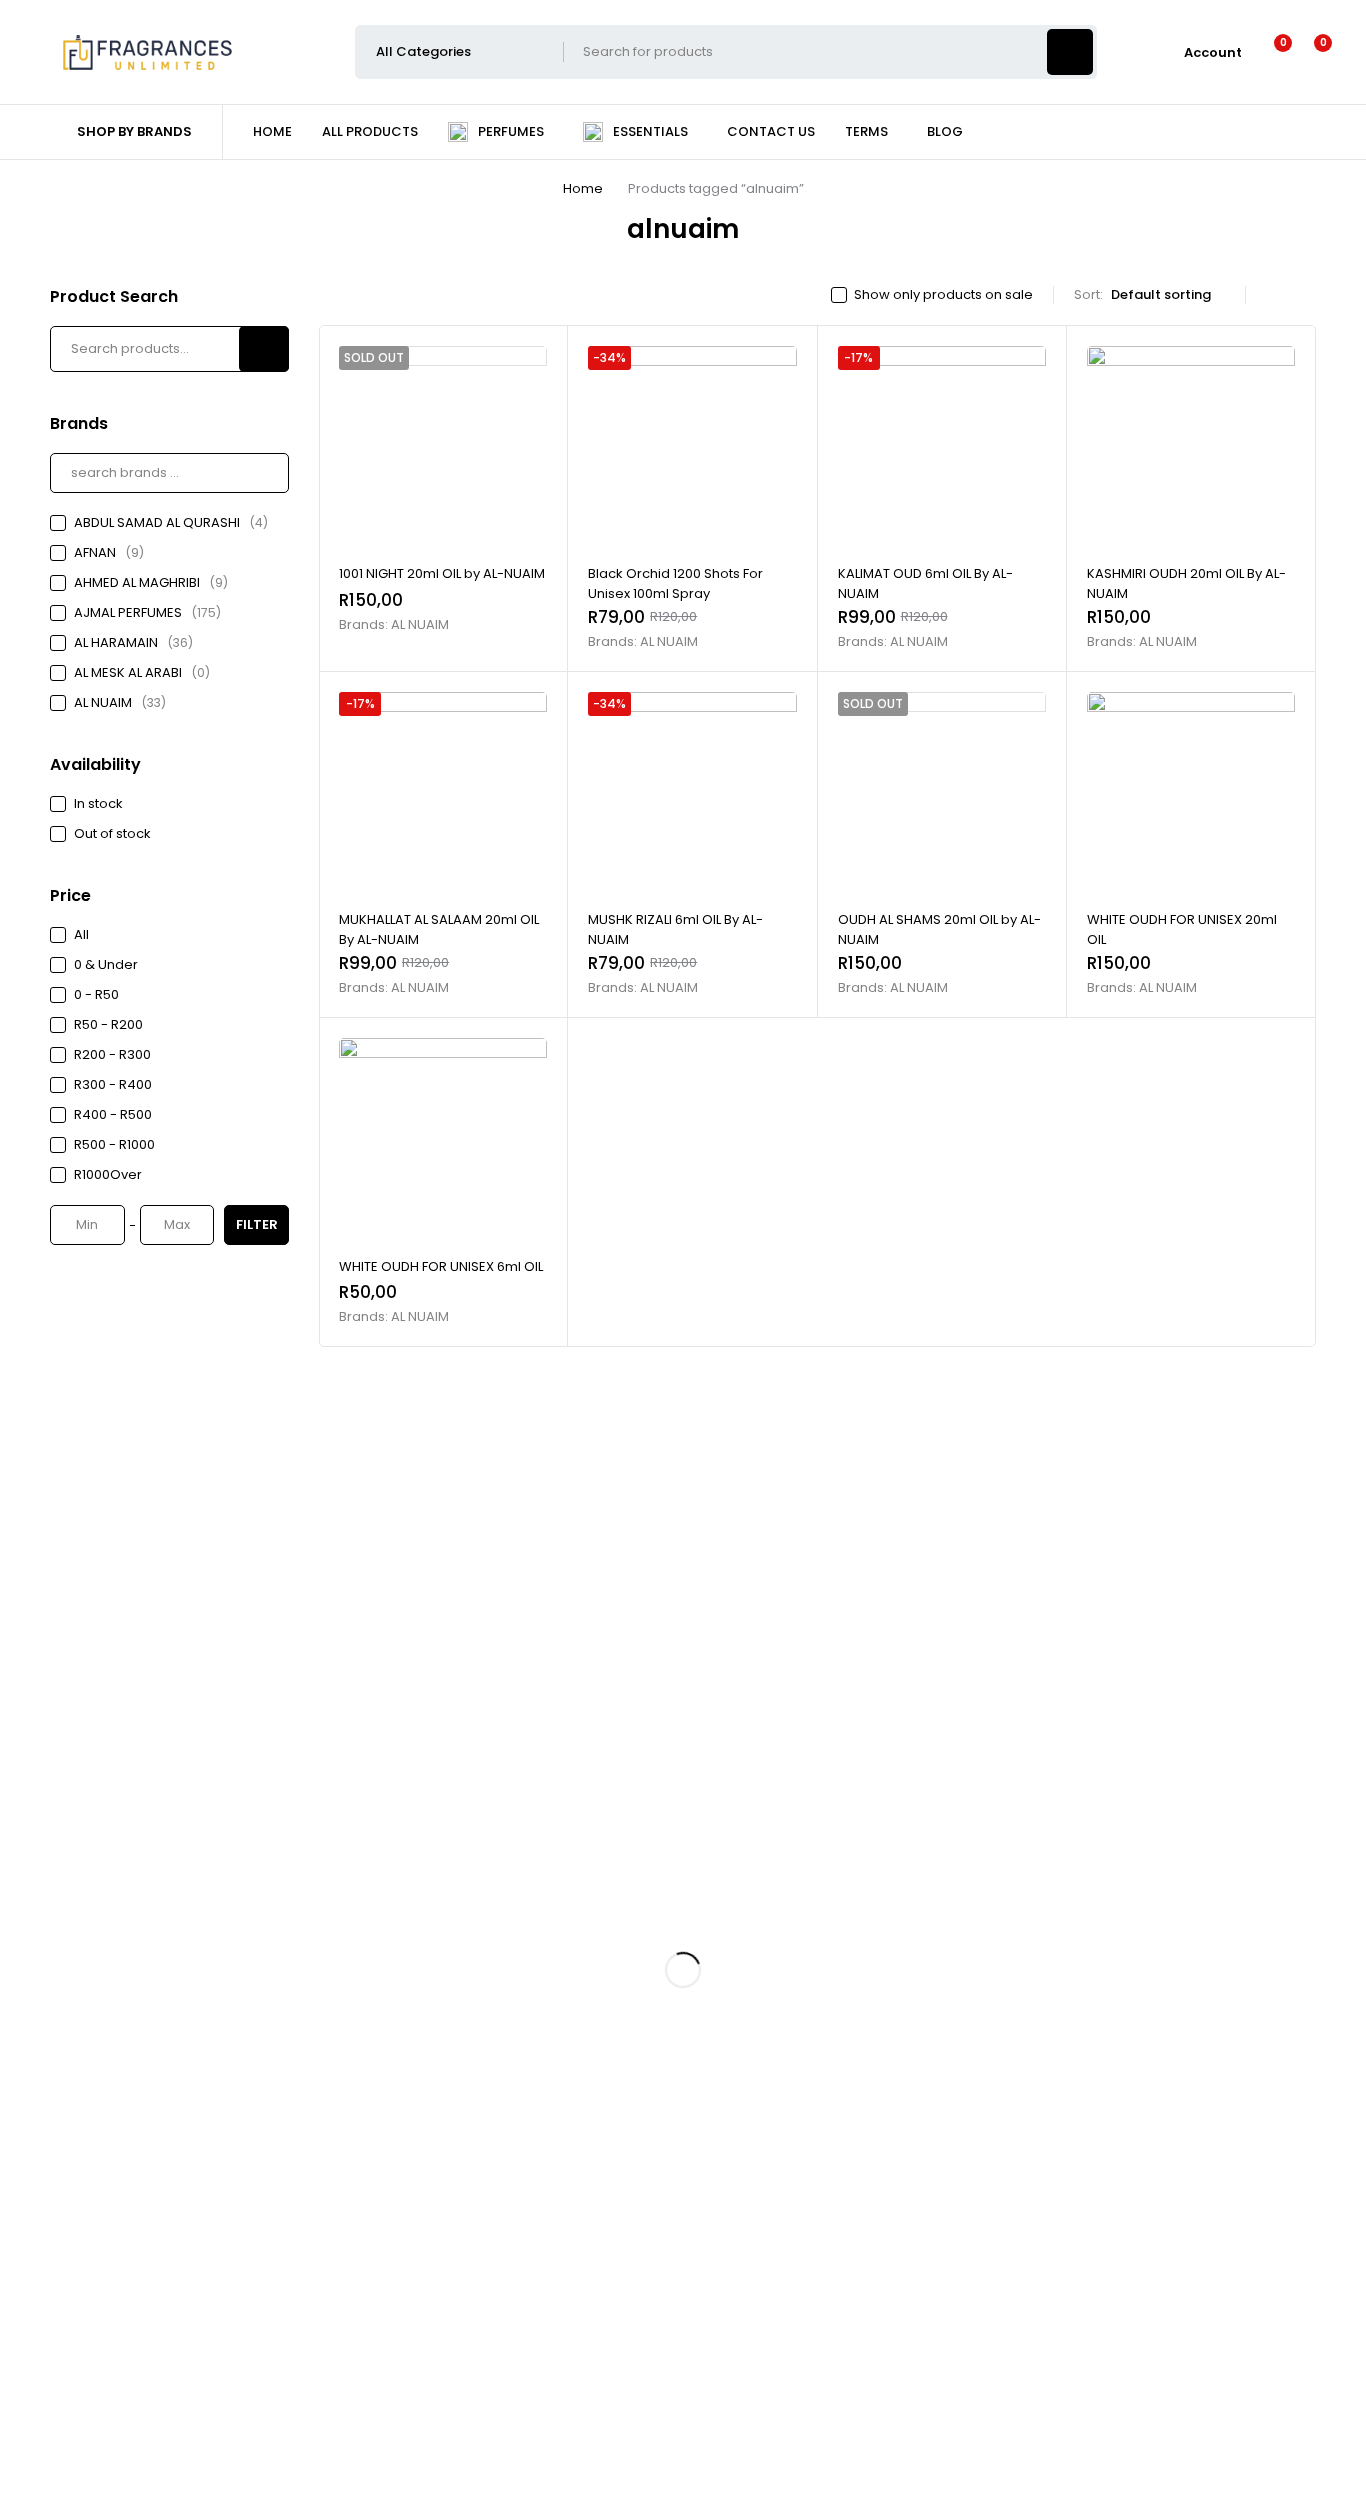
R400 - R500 (113, 1114)
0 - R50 (96, 994)
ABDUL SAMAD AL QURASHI (171, 522)
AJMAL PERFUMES (147, 612)
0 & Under (106, 964)
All (81, 934)
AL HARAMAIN (133, 642)
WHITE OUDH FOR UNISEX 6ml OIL (441, 1266)
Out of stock (112, 833)
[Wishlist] (1270, 52)
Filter (257, 1224)
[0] (1307, 52)
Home (583, 188)
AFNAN (109, 552)
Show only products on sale (943, 295)
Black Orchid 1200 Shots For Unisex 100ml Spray (675, 583)
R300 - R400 (113, 1084)
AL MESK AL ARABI (142, 672)
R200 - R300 (112, 1054)
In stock (98, 803)
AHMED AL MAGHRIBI (151, 582)
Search (264, 349)
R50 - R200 (108, 1024)
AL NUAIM (120, 702)
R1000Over (108, 1174)
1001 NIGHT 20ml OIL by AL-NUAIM (442, 573)
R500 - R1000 (114, 1144)
